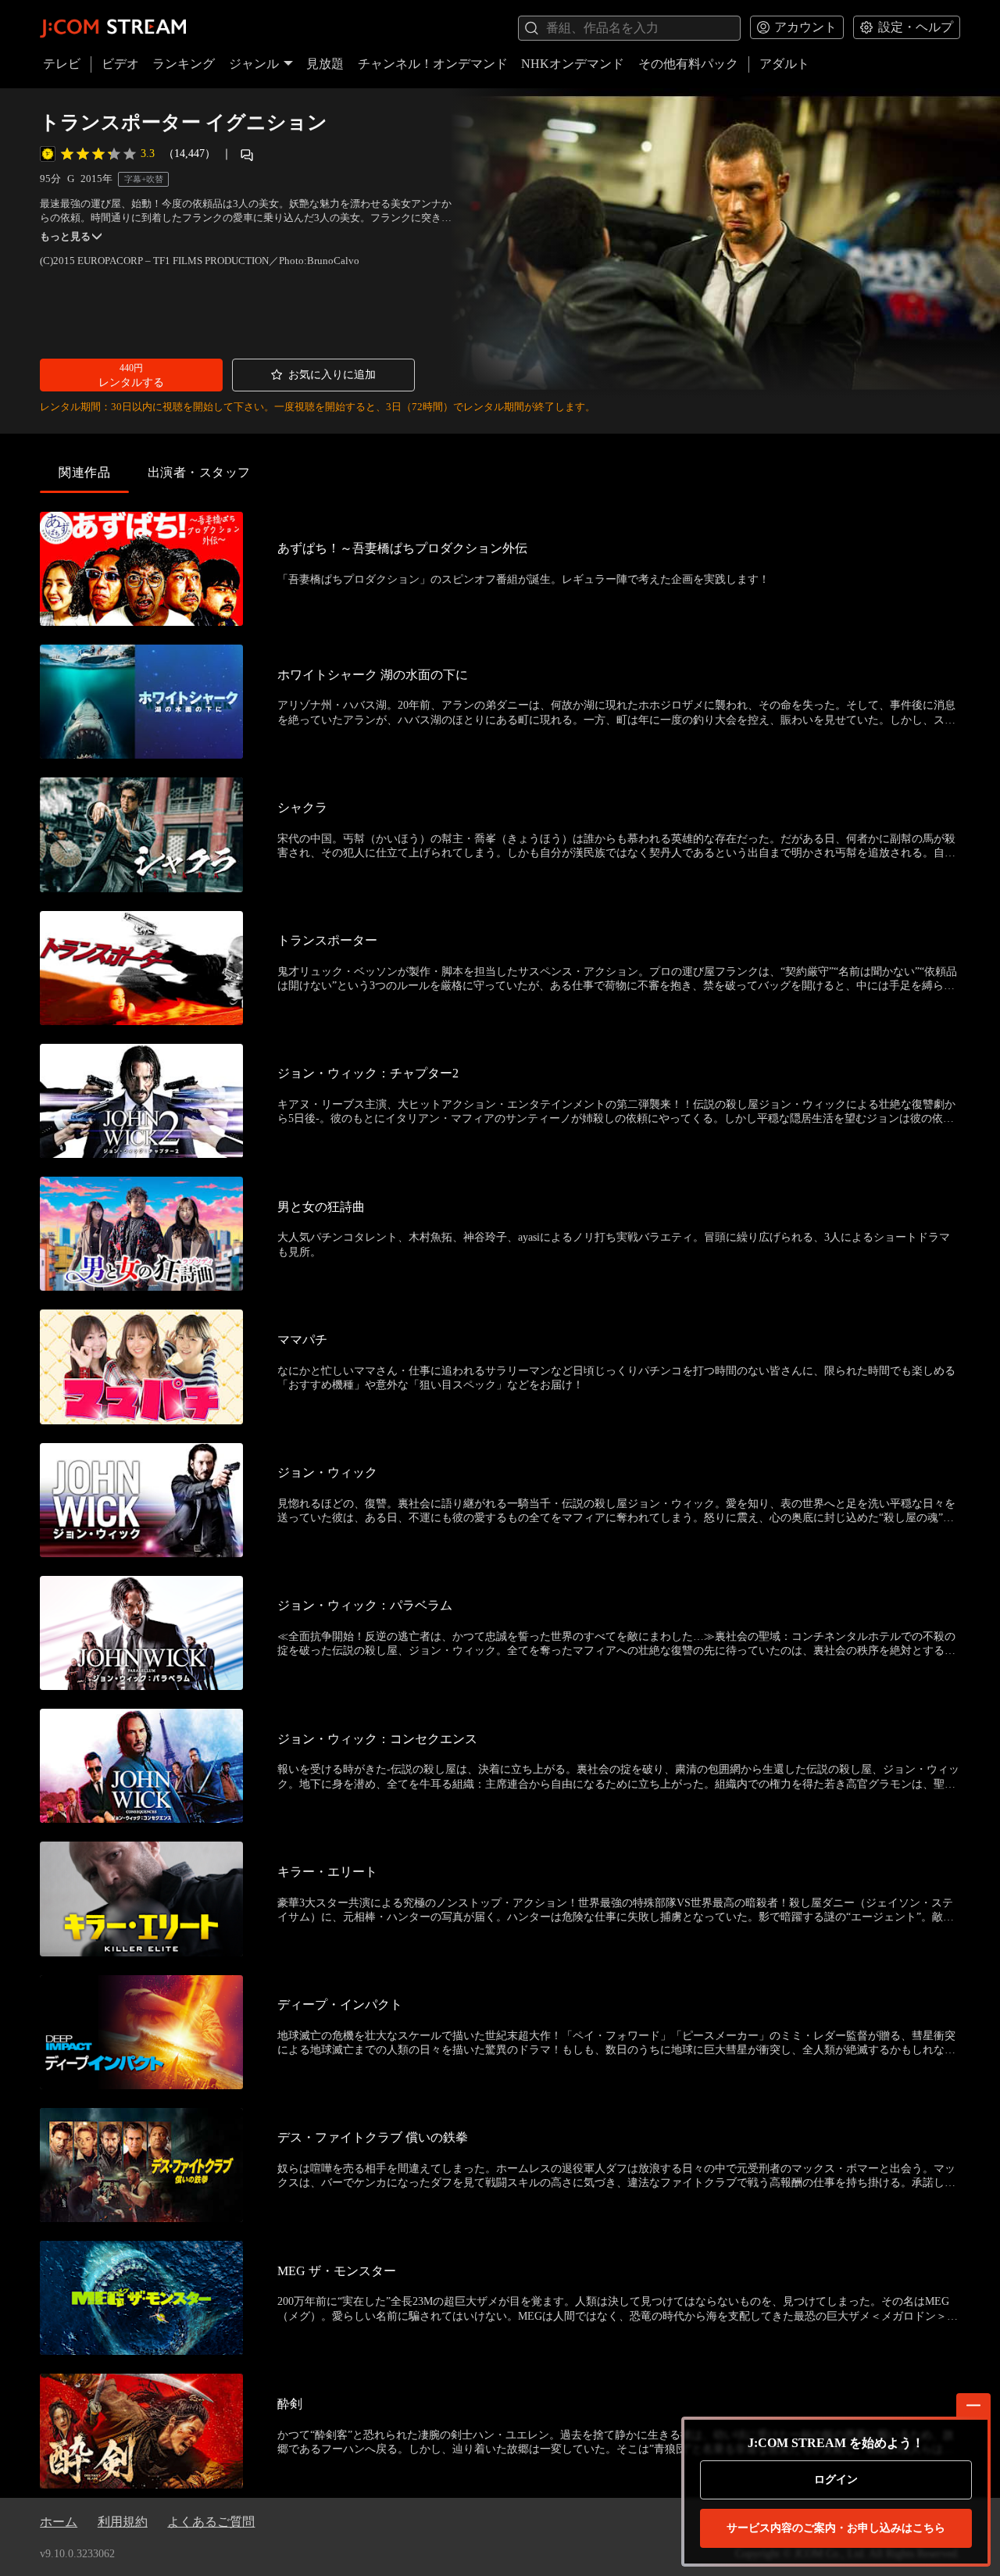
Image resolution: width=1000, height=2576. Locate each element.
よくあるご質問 (211, 2522)
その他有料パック (688, 64)
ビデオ (120, 64)
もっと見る (65, 237)
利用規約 (123, 2522)
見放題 (325, 64)
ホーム (59, 2522)
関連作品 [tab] (84, 472)
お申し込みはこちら (836, 2528)
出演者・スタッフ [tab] (199, 472)
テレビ (62, 64)
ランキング (184, 64)
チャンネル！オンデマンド (433, 64)
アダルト (784, 64)
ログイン (836, 2480)
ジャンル (254, 64)
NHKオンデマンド (573, 64)
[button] (131, 375)
